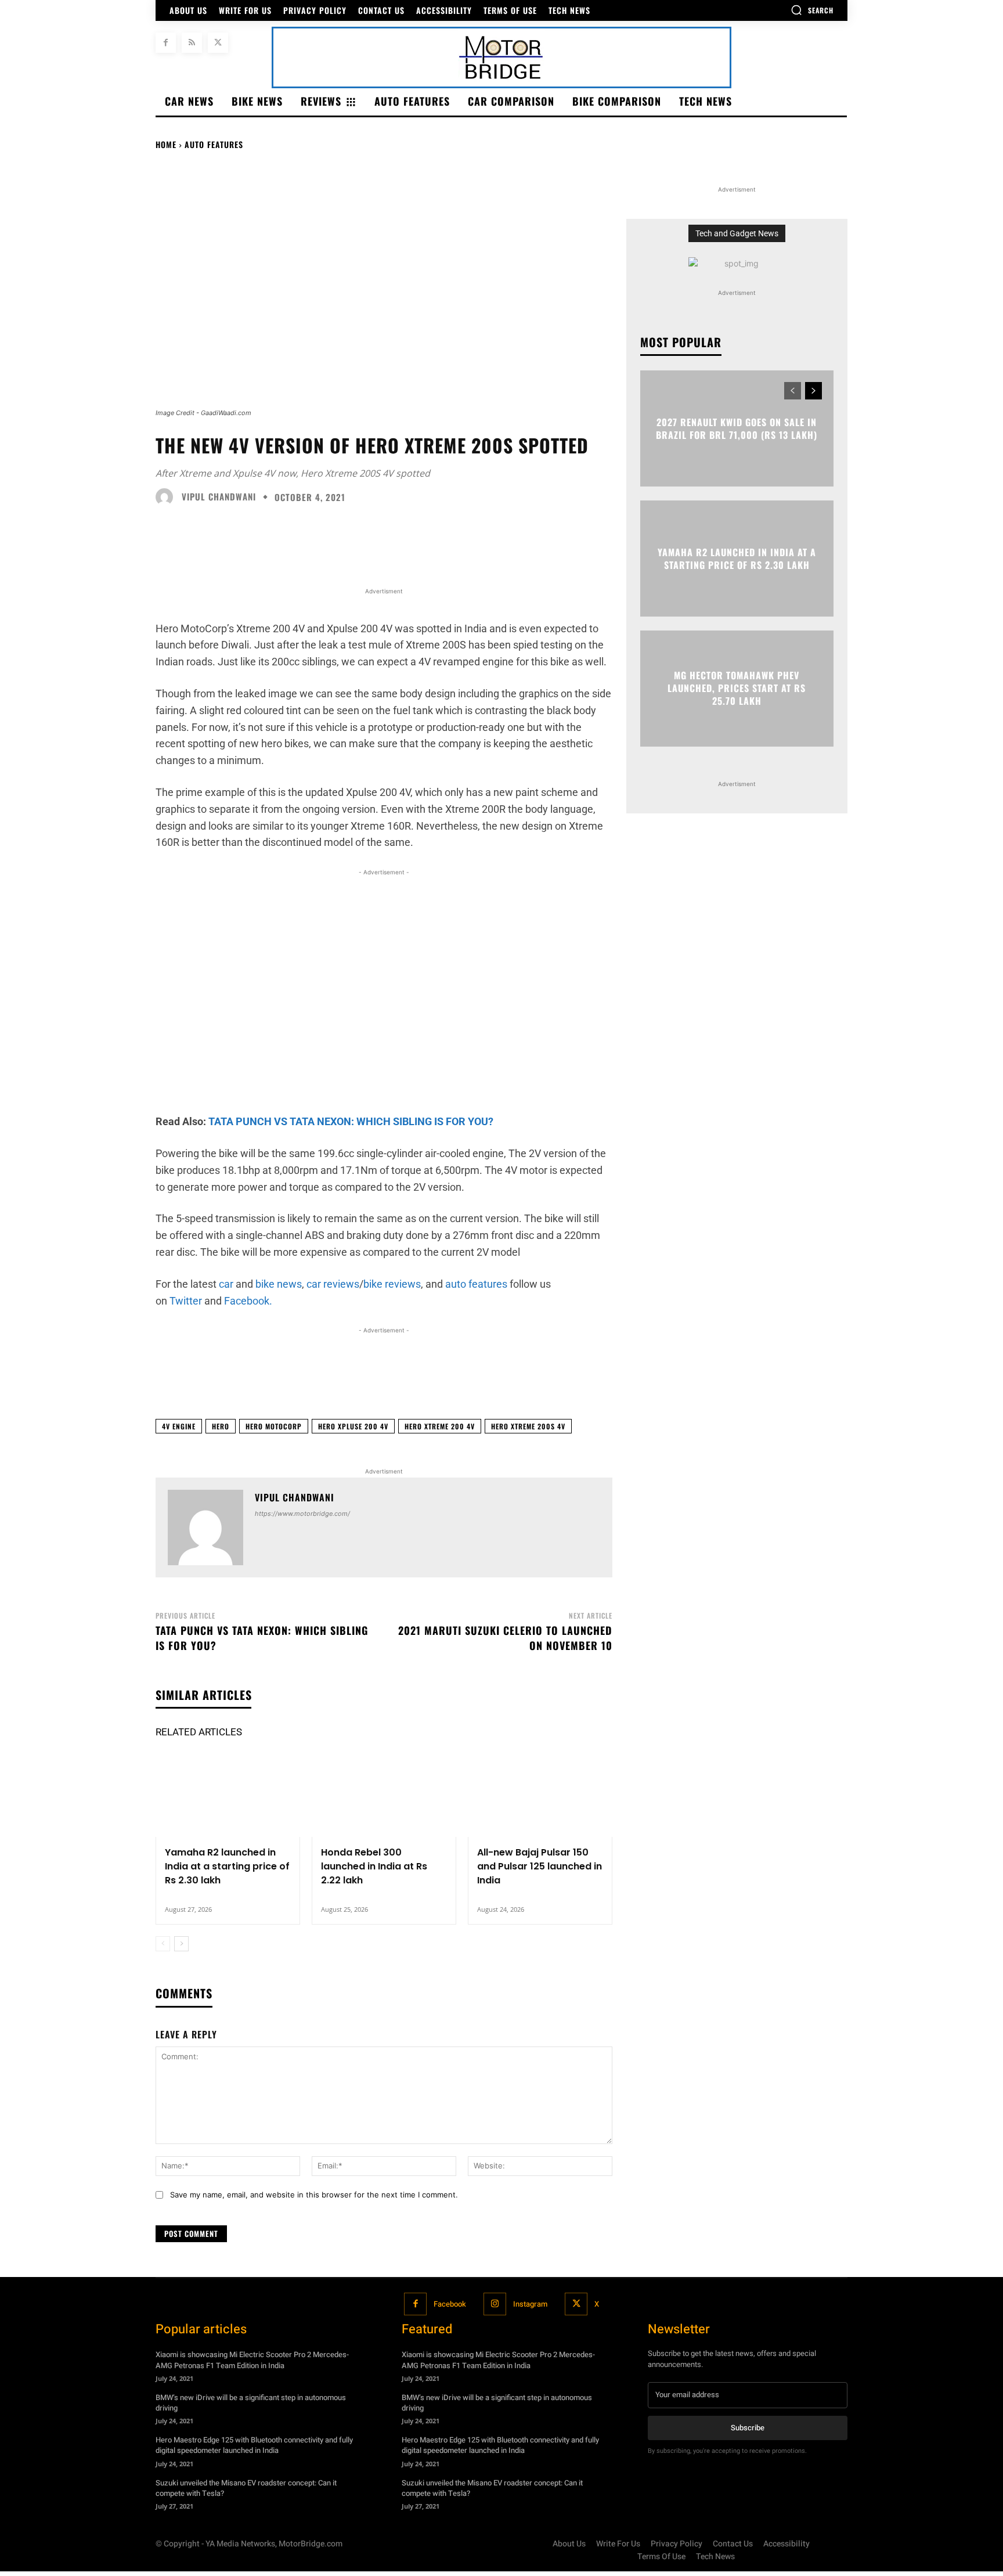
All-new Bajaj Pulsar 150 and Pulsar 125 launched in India (540, 1866)
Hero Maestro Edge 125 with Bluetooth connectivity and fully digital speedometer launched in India (254, 2445)
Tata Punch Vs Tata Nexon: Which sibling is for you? (262, 1638)
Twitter (185, 1301)
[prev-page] (163, 1944)
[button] (812, 10)
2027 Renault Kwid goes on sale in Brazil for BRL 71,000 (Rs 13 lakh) (737, 428)
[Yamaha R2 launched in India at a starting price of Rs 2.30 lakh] (228, 1794)
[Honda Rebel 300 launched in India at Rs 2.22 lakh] (384, 1794)
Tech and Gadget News (737, 233)
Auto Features (214, 144)
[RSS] (192, 43)
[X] (218, 43)
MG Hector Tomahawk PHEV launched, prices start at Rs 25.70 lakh (737, 688)
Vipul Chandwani (219, 497)
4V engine (179, 1426)
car (226, 1284)
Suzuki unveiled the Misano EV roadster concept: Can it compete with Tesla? (246, 2488)
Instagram (530, 2304)
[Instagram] (495, 2304)
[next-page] (181, 1944)
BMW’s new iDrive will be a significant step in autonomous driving (251, 2403)
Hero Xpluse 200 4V (353, 1426)
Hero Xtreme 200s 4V (528, 1426)
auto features (475, 1284)
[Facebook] (166, 43)
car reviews (332, 1284)
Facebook (450, 2304)
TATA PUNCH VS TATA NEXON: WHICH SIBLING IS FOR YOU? (351, 1121)
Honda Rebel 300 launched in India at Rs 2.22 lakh (374, 1866)
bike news (277, 1284)
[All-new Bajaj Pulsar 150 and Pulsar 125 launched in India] (540, 1794)
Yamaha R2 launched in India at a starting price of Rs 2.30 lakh (227, 1866)
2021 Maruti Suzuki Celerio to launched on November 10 (505, 1638)
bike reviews (392, 1284)
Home (166, 144)
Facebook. (247, 1301)
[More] (765, 1381)
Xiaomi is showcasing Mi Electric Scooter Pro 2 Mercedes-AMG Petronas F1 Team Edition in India (252, 2360)
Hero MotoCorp (274, 1426)
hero (221, 1426)
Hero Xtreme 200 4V (440, 1426)
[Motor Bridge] (501, 57)
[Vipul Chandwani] (167, 497)
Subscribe (748, 2428)
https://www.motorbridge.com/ (302, 1514)
